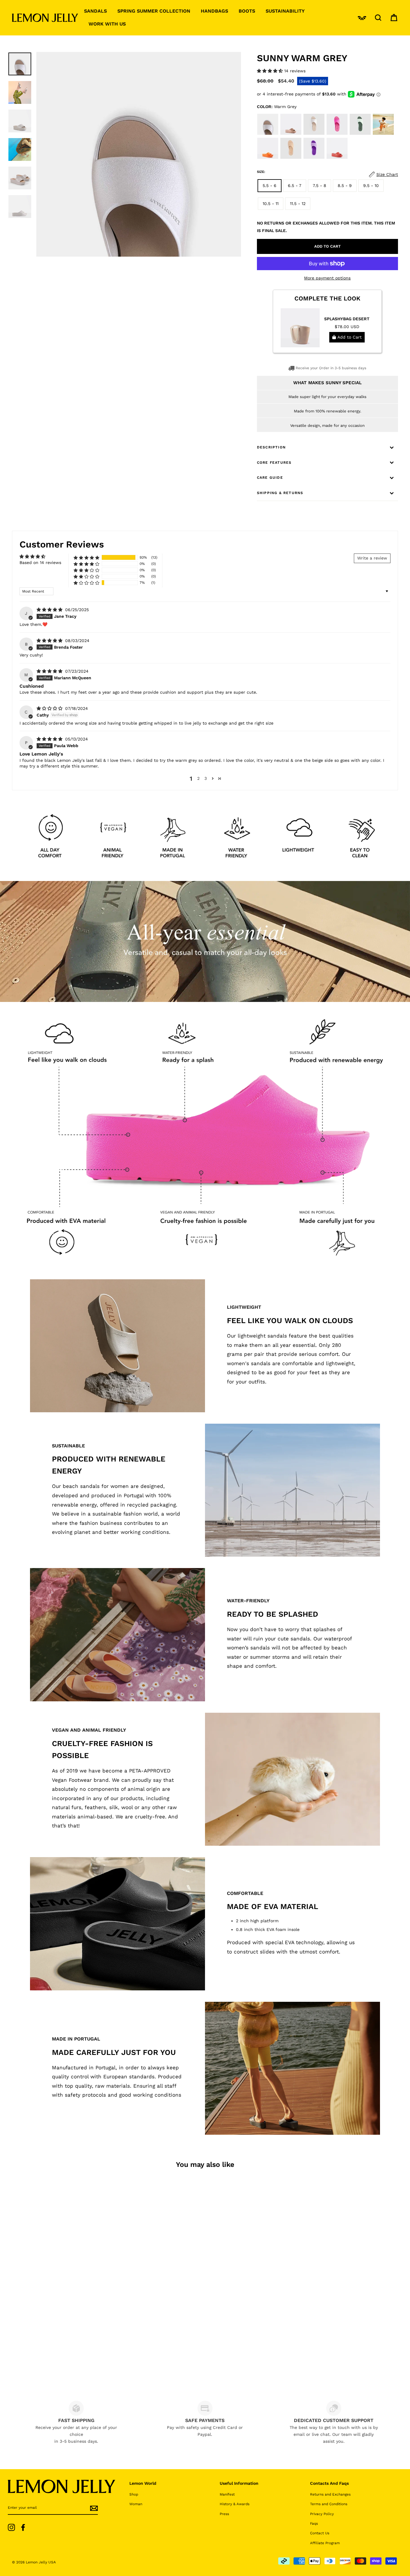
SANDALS (95, 11)
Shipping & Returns (280, 493)
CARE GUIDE (270, 478)
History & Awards (235, 2504)
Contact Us (320, 2533)
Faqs (314, 2523)
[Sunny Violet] (315, 158)
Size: (261, 172)
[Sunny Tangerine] (268, 158)
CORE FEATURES (274, 463)
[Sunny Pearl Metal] (315, 134)
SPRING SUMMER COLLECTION (154, 11)
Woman (136, 2504)
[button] (271, 71)
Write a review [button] (372, 558)
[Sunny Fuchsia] (338, 134)
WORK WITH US (107, 24)
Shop (134, 2494)
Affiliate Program (325, 2543)
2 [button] (198, 778)
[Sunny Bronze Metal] (292, 134)
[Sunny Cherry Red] (337, 158)
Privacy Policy (322, 2514)
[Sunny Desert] (292, 158)
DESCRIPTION (271, 447)
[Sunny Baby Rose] (383, 134)
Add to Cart (349, 337)
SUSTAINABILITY (285, 11)
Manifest (227, 2494)
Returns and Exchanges (330, 2494)
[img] (50, 610)
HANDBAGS (214, 11)
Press (224, 2514)
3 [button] (206, 778)
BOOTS (247, 11)
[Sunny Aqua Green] (361, 134)
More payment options (327, 278)
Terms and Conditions (329, 2504)
